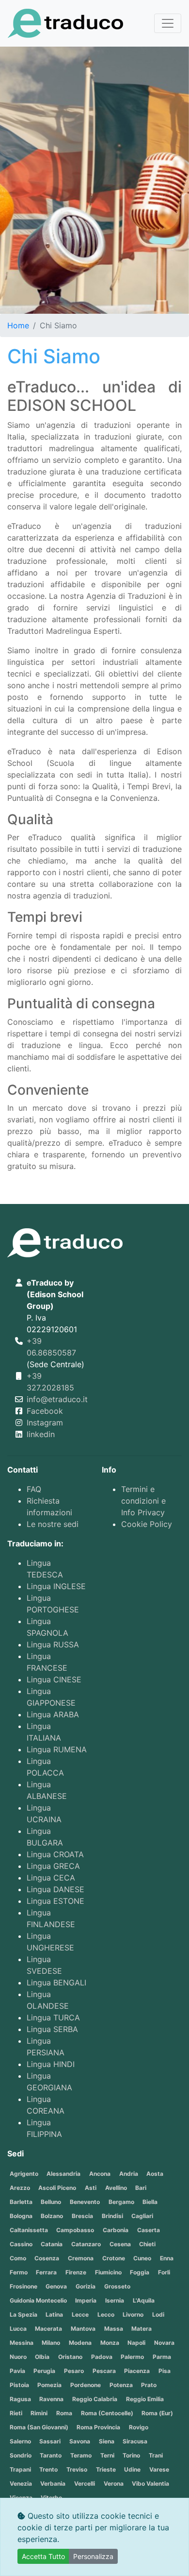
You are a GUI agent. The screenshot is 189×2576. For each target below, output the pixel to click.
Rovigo (139, 2427)
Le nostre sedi (53, 1524)
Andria (129, 2174)
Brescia (82, 2216)
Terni (107, 2455)
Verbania (53, 2483)
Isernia (115, 2300)
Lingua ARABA (53, 1714)
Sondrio (21, 2455)
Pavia (17, 2371)
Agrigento (24, 2174)
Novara (164, 2343)
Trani (156, 2455)
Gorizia (86, 2286)
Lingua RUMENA (57, 1749)
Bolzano (52, 2216)
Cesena (120, 2244)
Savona (80, 2441)
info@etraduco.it (57, 1399)
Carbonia (116, 2230)
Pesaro (74, 2371)
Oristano (70, 2357)
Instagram (45, 1423)
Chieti (147, 2244)
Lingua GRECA (53, 1866)
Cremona (81, 2258)
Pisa (165, 2371)
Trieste (106, 2469)
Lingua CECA (51, 1878)
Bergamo (121, 2202)
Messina (22, 2343)
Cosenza (47, 2258)
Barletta (21, 2202)
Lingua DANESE (55, 1889)
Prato (149, 2385)
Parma (162, 2357)
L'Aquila (144, 2300)
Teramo (81, 2455)
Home (18, 325)
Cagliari (142, 2216)
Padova (102, 2357)
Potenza (121, 2385)
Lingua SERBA (52, 2029)
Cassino (21, 2244)
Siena (107, 2441)
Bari (141, 2188)
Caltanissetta (29, 2230)
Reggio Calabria (95, 2399)
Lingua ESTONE (55, 1901)
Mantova (83, 2329)
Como (18, 2258)
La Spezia (24, 2314)
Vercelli (85, 2483)
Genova (56, 2286)
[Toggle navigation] (168, 23)
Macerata (48, 2329)
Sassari (50, 2441)
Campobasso (75, 2230)
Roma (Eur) (157, 2413)
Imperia (86, 2300)
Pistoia (19, 2385)
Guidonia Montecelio (38, 2300)
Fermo (19, 2272)
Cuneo (142, 2258)
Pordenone (86, 2385)
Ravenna (51, 2399)
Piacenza (137, 2371)
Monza (110, 2343)
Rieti (16, 2413)
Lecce (80, 2314)
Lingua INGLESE (56, 1586)
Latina (54, 2314)
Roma (64, 2413)
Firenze (76, 2272)
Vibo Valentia (150, 2483)
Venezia (21, 2483)
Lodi (158, 2314)
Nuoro (18, 2357)
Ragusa (20, 2399)
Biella (150, 2202)
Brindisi (112, 2216)
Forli (164, 2272)
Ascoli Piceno (57, 2188)
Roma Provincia (98, 2427)
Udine (132, 2469)
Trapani (20, 2469)
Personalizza (93, 2556)
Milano (51, 2343)
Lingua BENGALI (56, 1983)
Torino (131, 2455)
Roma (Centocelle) (107, 2413)
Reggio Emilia (145, 2399)
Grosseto (117, 2286)
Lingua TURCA (53, 2017)
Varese (159, 2469)
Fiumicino (108, 2272)
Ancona (100, 2174)
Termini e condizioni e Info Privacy (143, 1501)
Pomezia (49, 2385)
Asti (91, 2188)
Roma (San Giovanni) (39, 2427)
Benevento (85, 2202)
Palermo (132, 2357)
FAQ (34, 1489)
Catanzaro (86, 2244)
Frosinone (24, 2286)
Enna (167, 2258)
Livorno (133, 2314)
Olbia (42, 2357)
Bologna (21, 2216)
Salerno (20, 2441)
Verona (114, 2483)
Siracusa (135, 2441)
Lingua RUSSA (53, 1644)
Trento (48, 2469)
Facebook (45, 1411)
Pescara (104, 2371)
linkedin (41, 1434)
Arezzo (20, 2188)
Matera (142, 2329)
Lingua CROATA (55, 1854)
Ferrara (46, 2272)
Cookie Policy (147, 1524)
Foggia (140, 2272)
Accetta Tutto (43, 2556)
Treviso (77, 2469)
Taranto (51, 2455)
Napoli (136, 2343)
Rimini (39, 2413)
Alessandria (63, 2174)
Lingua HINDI (51, 2064)
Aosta (155, 2174)
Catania (52, 2244)
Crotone (114, 2258)
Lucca (18, 2329)
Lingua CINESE (54, 1679)
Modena (80, 2343)
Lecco (106, 2314)
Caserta (149, 2230)
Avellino (116, 2188)
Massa (114, 2329)
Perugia (44, 2371)
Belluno (51, 2202)
